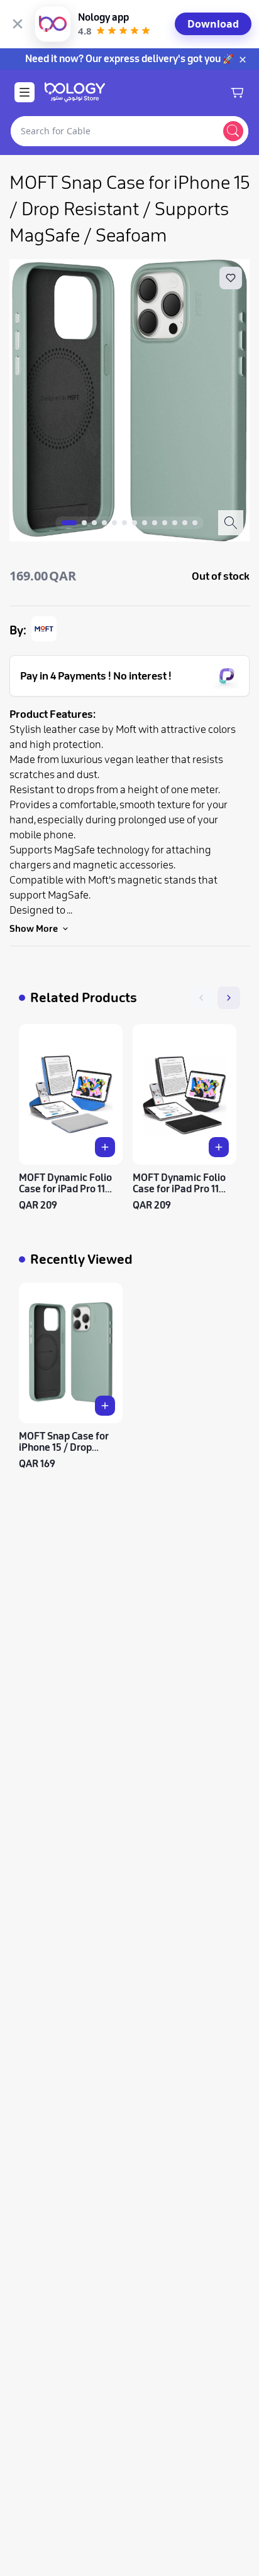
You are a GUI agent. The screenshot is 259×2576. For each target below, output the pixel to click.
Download (213, 24)
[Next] (229, 998)
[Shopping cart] (237, 92)
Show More (34, 929)
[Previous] (201, 998)
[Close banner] (18, 24)
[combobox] (114, 131)
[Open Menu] (25, 92)
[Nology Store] (75, 92)
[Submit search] (233, 131)
